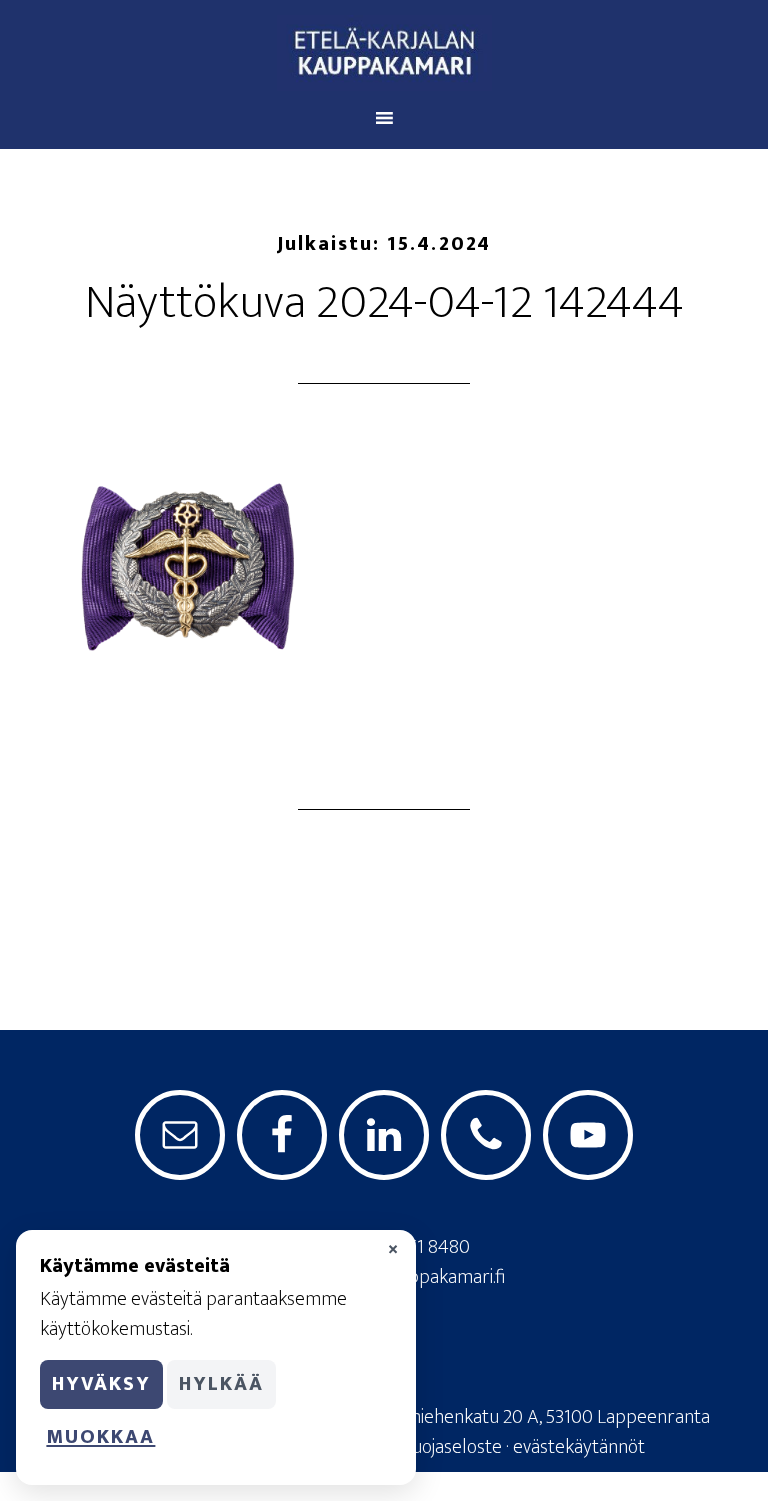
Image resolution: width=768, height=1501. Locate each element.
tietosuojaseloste (434, 1447)
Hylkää (221, 1384)
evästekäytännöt (579, 1447)
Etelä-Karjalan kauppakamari (383, 53)
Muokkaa (100, 1437)
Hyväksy (101, 1384)
